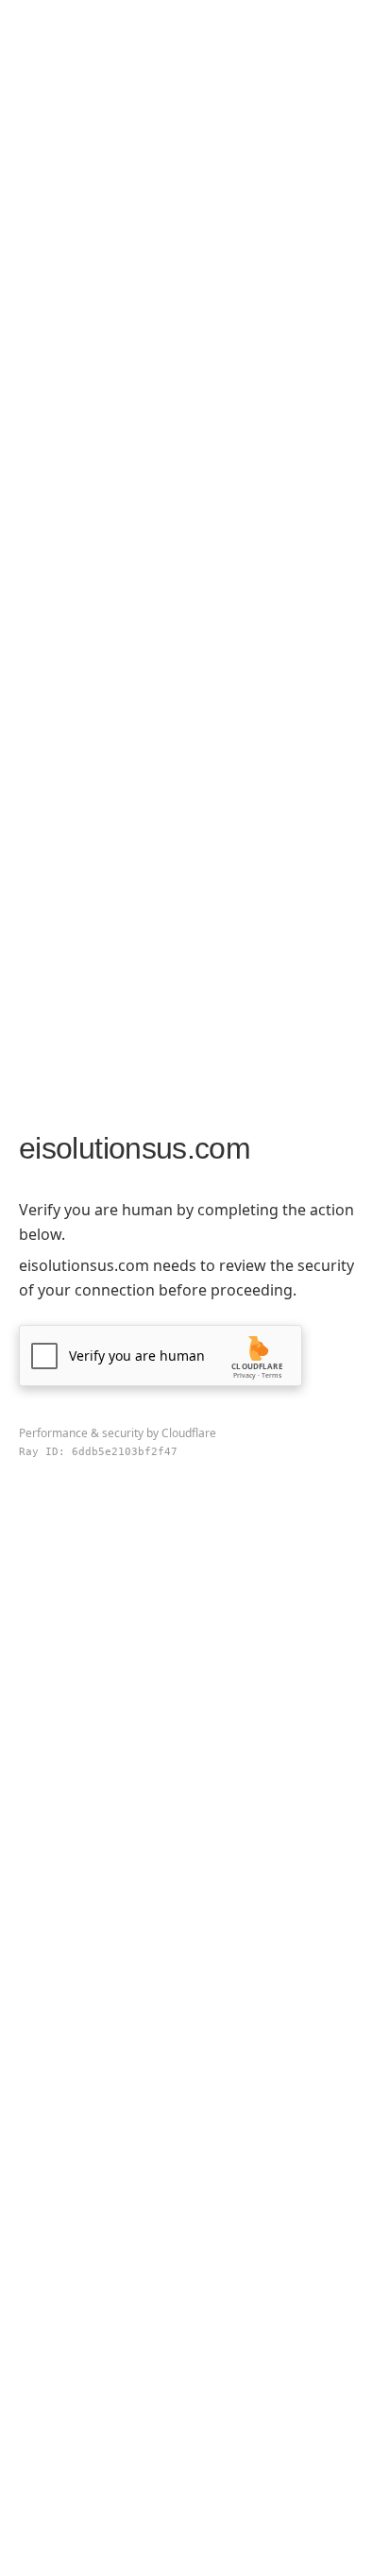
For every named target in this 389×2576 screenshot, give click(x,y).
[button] (161, 1356)
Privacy (245, 1375)
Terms (271, 1375)
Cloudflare (189, 1433)
